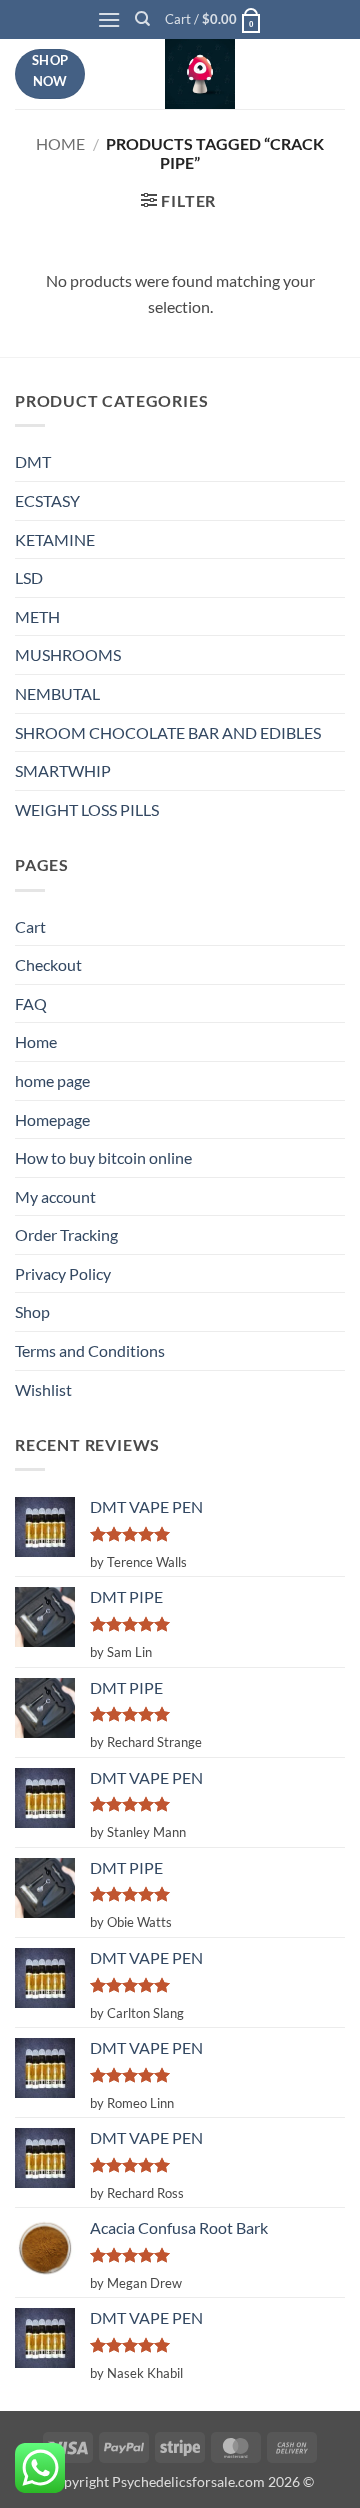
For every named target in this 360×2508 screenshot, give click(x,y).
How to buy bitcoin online (103, 1157)
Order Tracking (66, 1234)
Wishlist (43, 1389)
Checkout (48, 964)
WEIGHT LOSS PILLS (87, 809)
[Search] (142, 19)
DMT (33, 461)
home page (52, 1080)
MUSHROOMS (68, 654)
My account (55, 1196)
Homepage (52, 1119)
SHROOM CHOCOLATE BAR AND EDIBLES (168, 732)
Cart (30, 926)
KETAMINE (55, 539)
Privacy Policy (63, 1273)
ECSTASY (47, 500)
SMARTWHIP (63, 770)
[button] (109, 19)
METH (37, 616)
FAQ (31, 1003)
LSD (29, 577)
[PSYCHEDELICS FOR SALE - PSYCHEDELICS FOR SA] (200, 74)
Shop (32, 1311)
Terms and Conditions (90, 1350)
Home (60, 143)
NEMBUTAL (57, 693)
